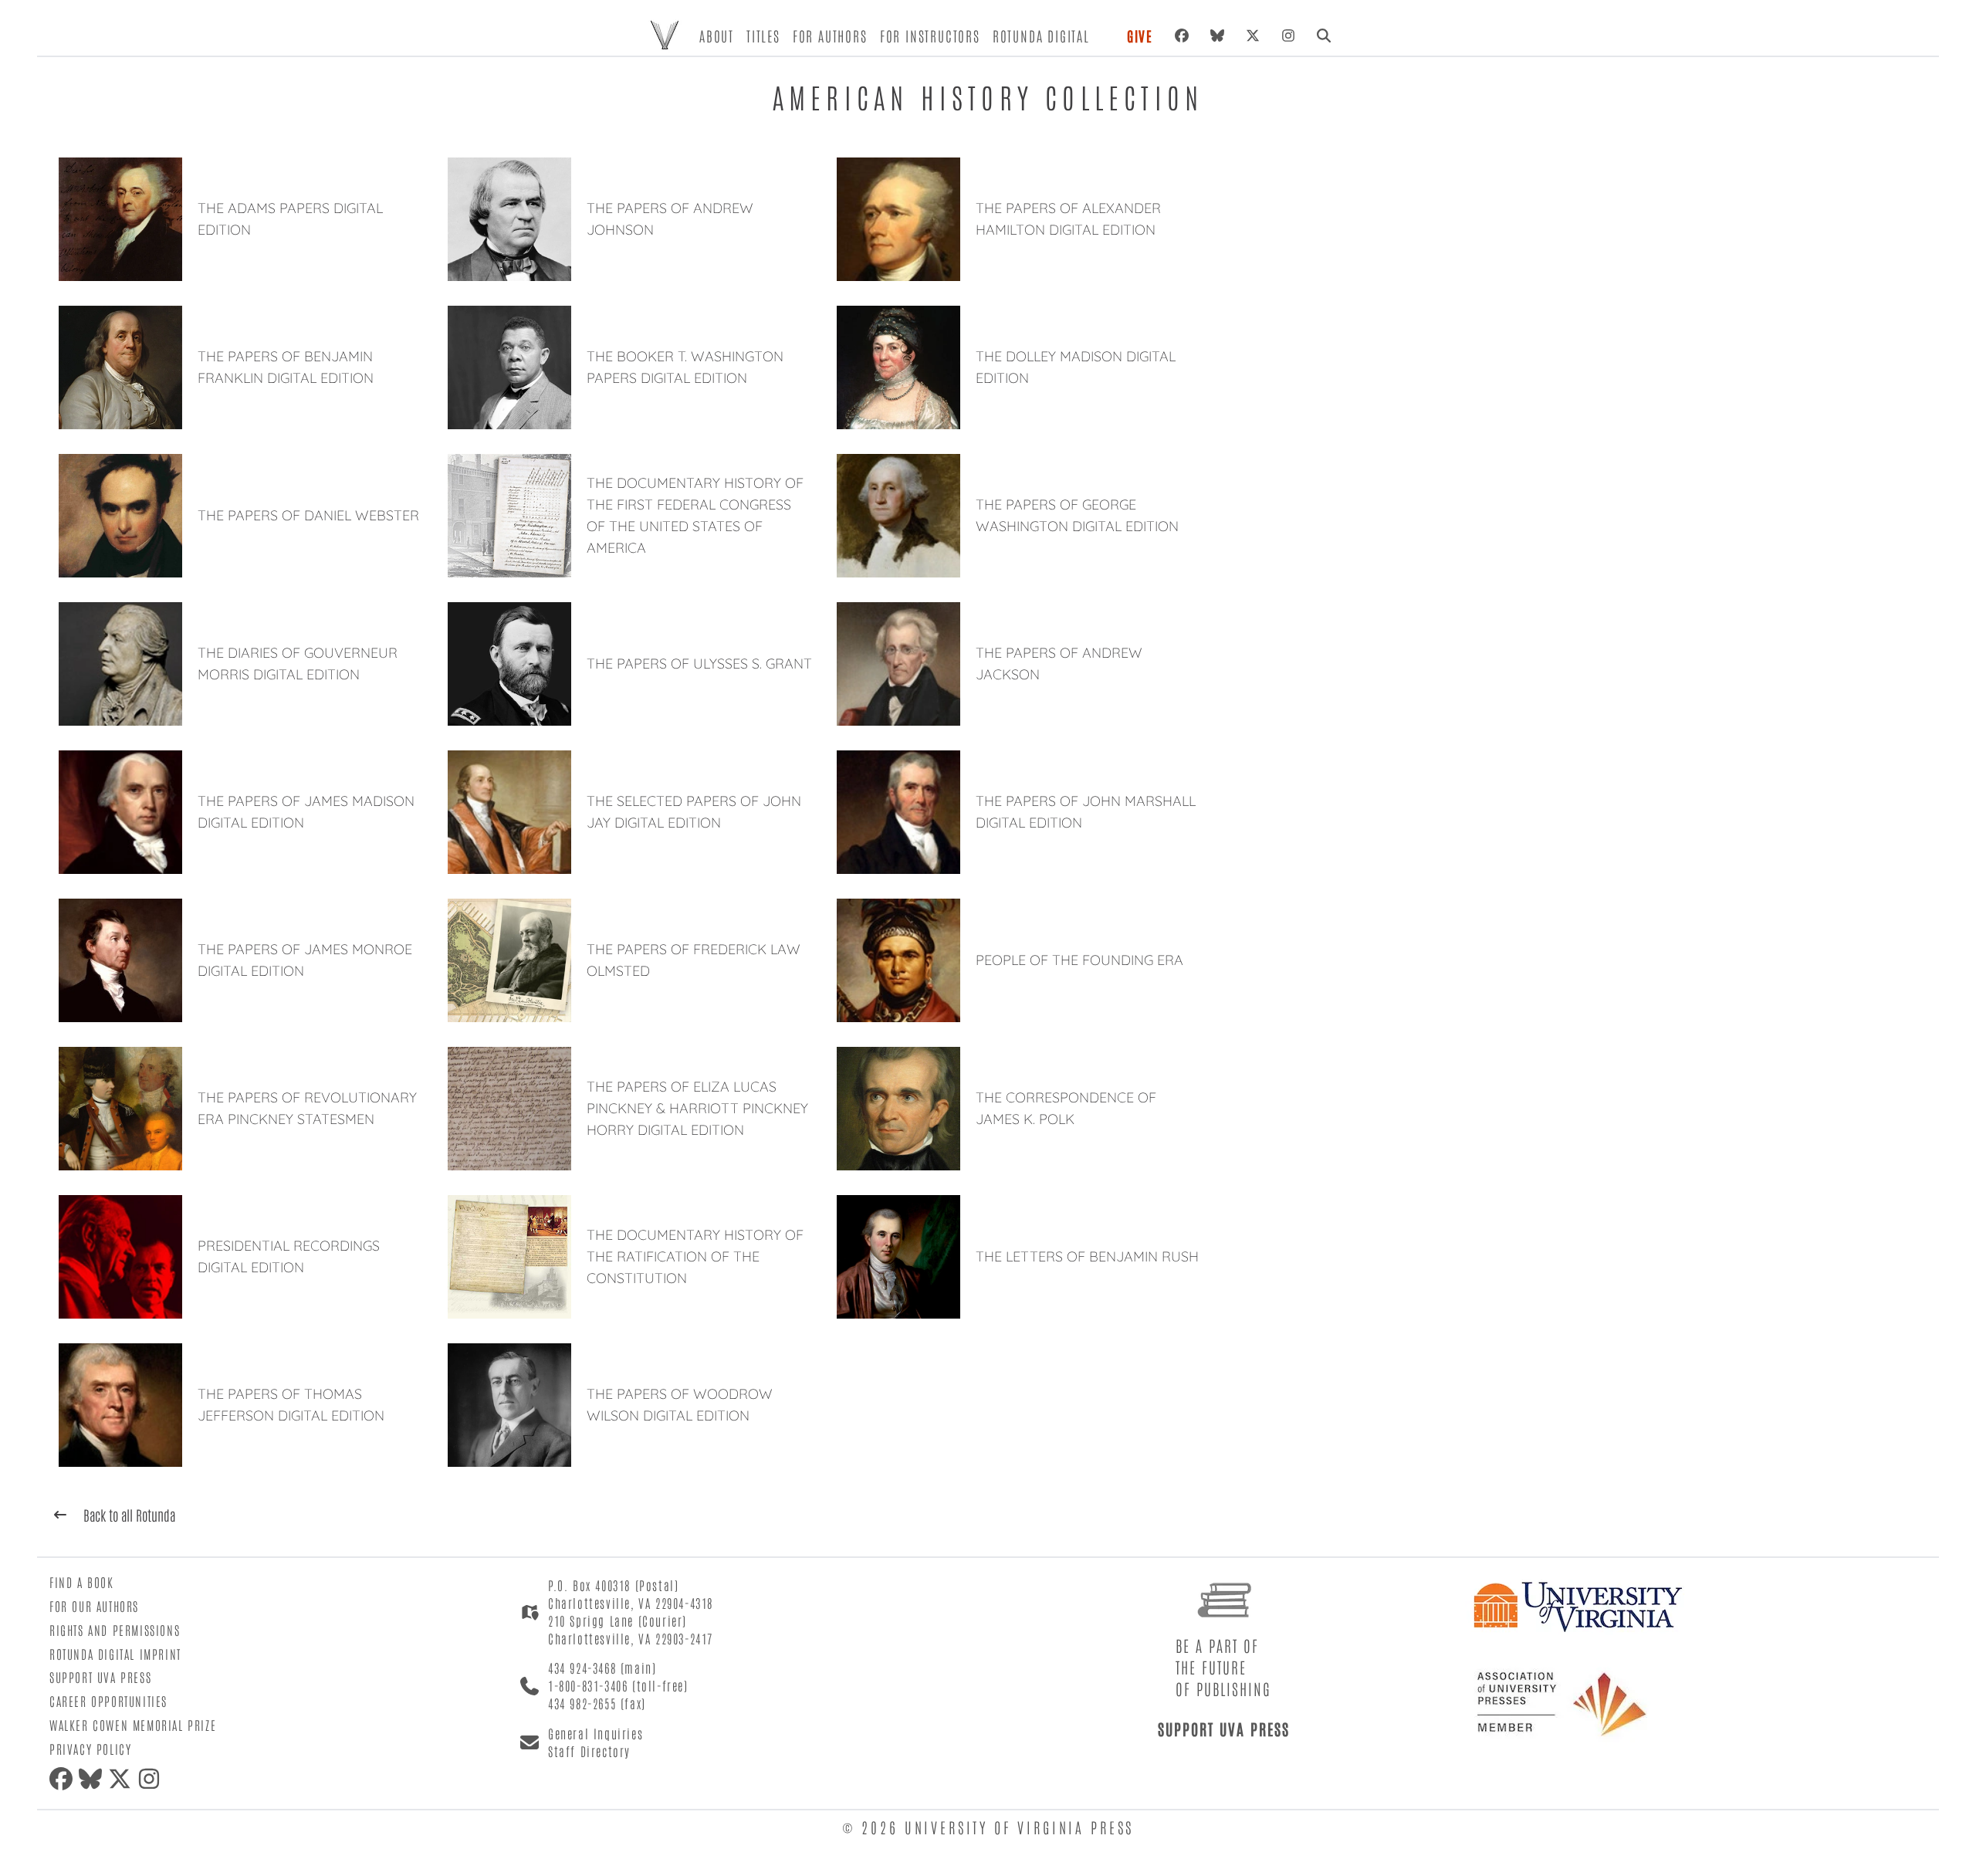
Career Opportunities (108, 1701)
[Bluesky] (1217, 36)
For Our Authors (94, 1606)
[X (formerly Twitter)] (1253, 36)
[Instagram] (1288, 36)
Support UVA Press (100, 1677)
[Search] (1324, 36)
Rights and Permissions (115, 1630)
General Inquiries (596, 1733)
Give (1140, 36)
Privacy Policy (90, 1749)
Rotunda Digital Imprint (115, 1654)
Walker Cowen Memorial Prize (133, 1725)
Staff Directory (589, 1751)
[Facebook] (1182, 36)
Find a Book (82, 1582)
